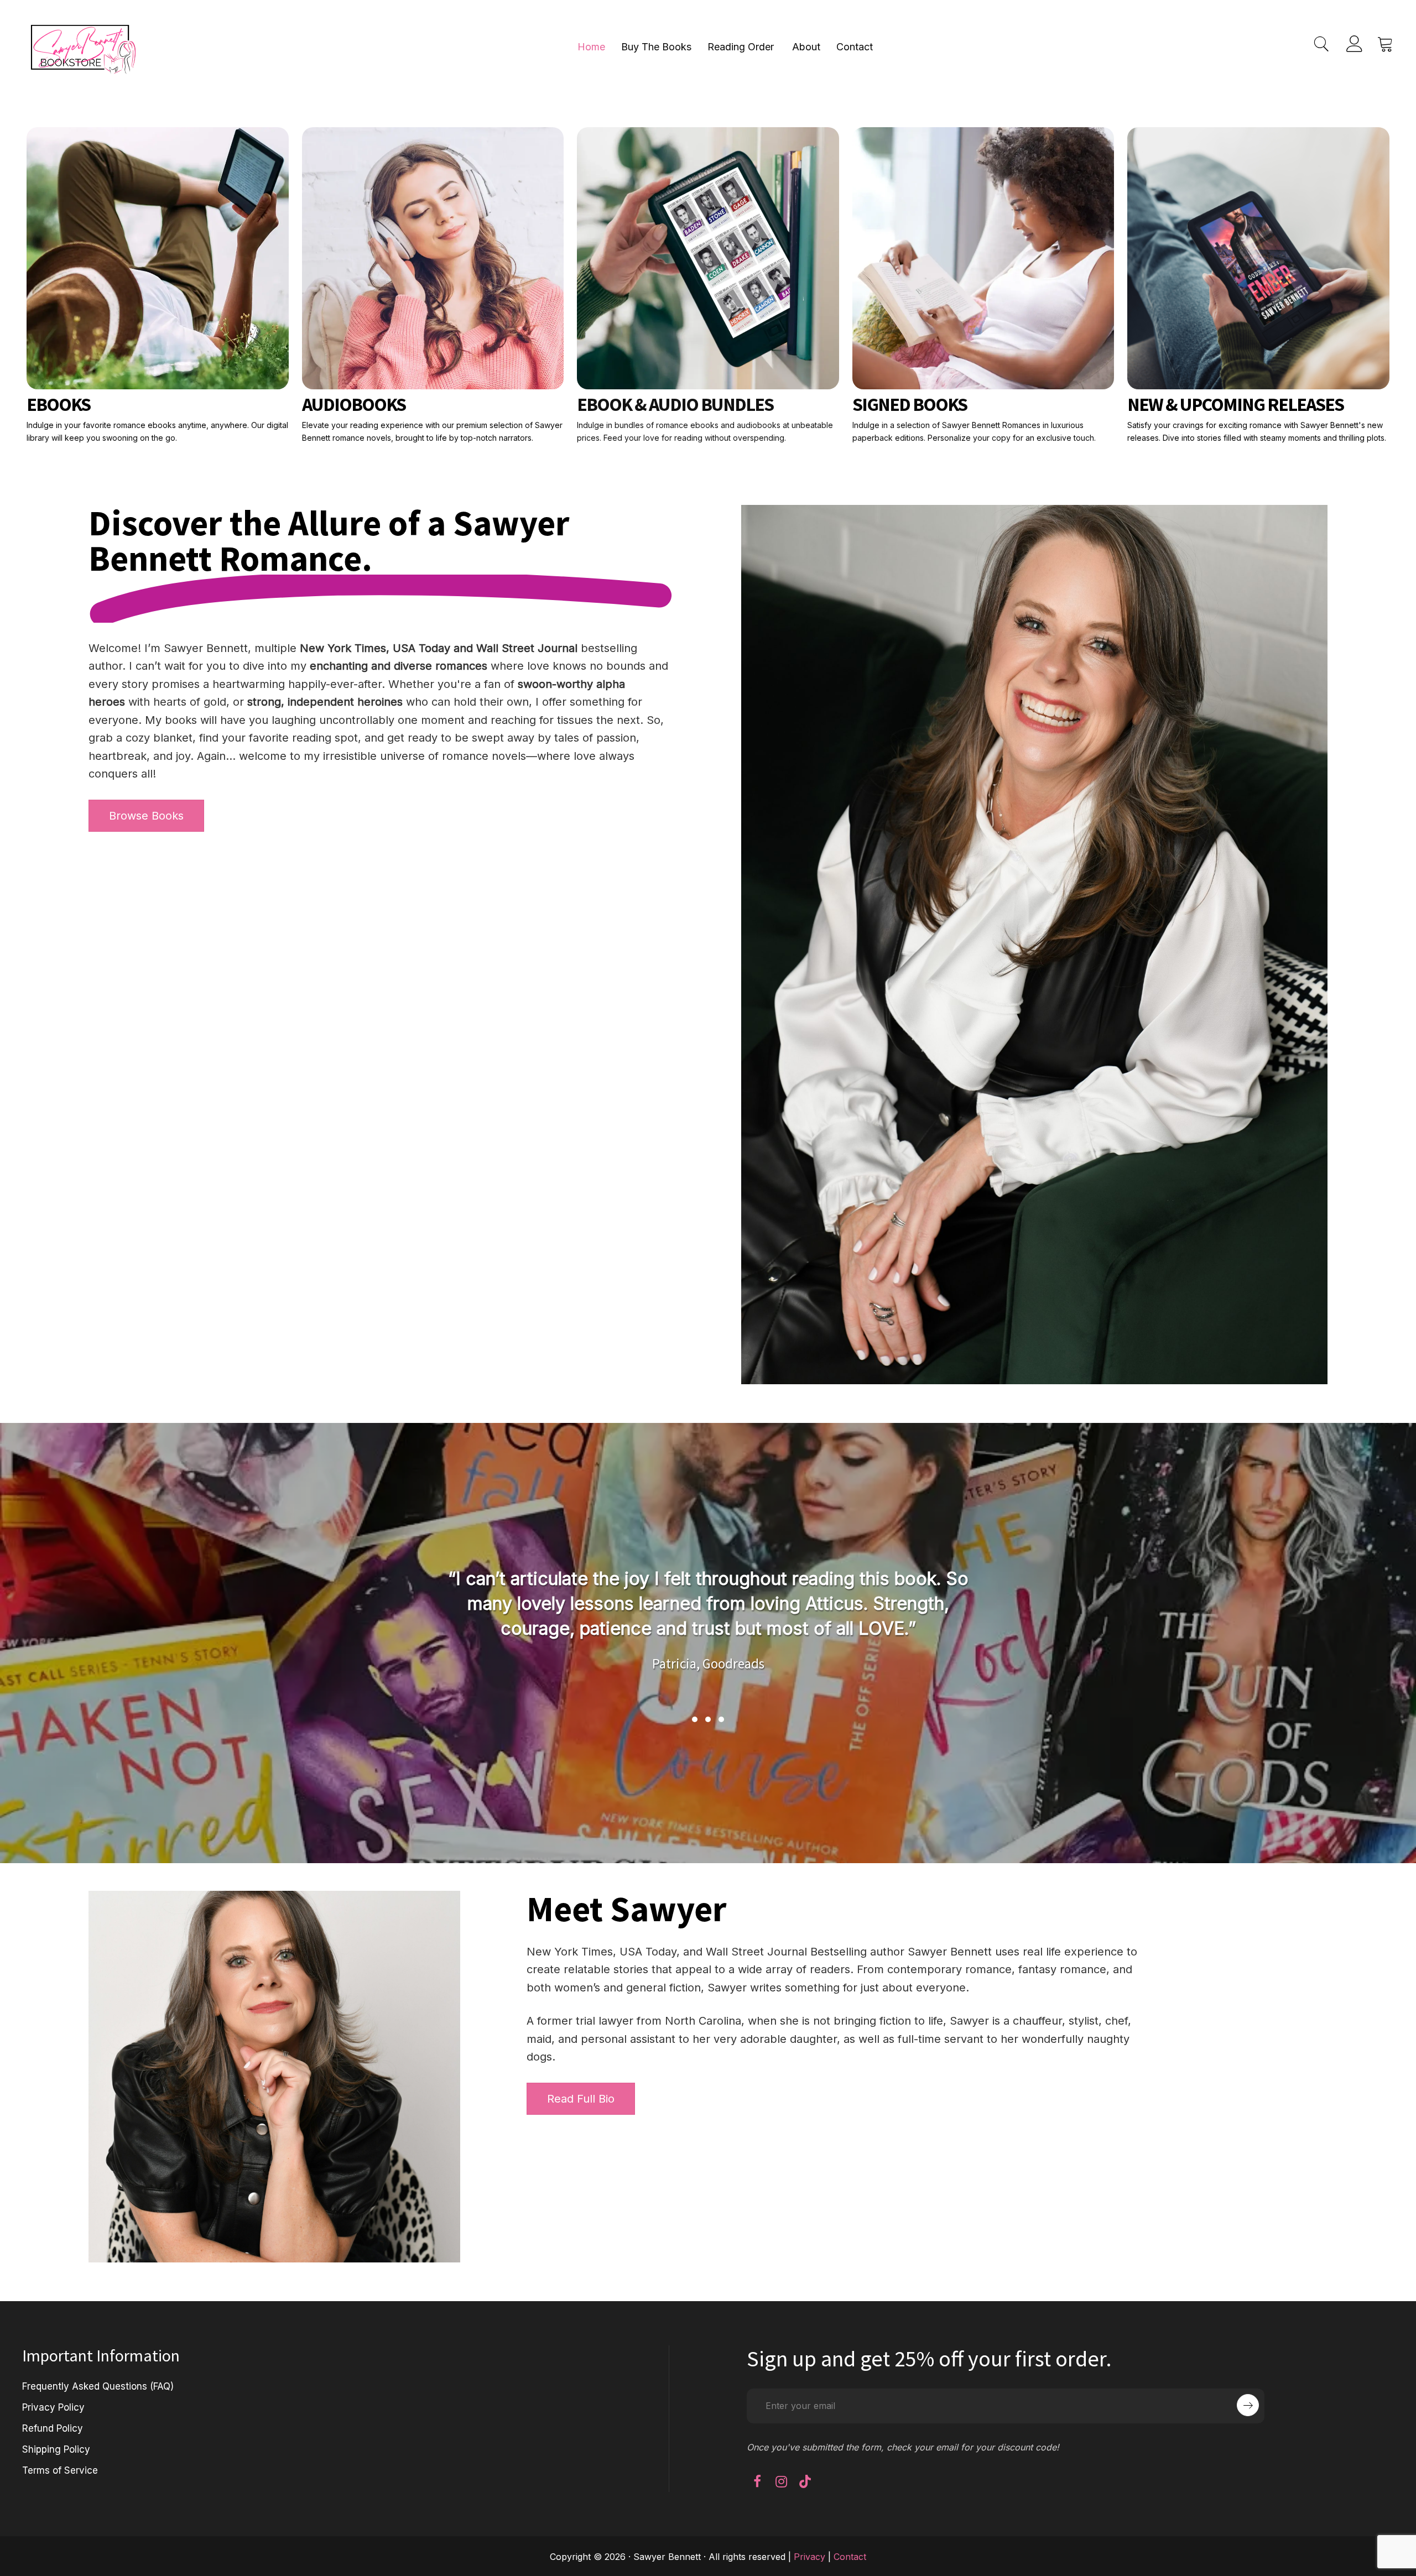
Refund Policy (53, 2428)
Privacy (809, 2557)
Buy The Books (656, 47)
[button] (695, 1719)
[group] (708, 1631)
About (806, 47)
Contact (855, 47)
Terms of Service (60, 2470)
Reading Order (741, 47)
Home (591, 47)
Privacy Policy (53, 2407)
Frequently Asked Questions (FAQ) (98, 2386)
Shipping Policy (56, 2449)
